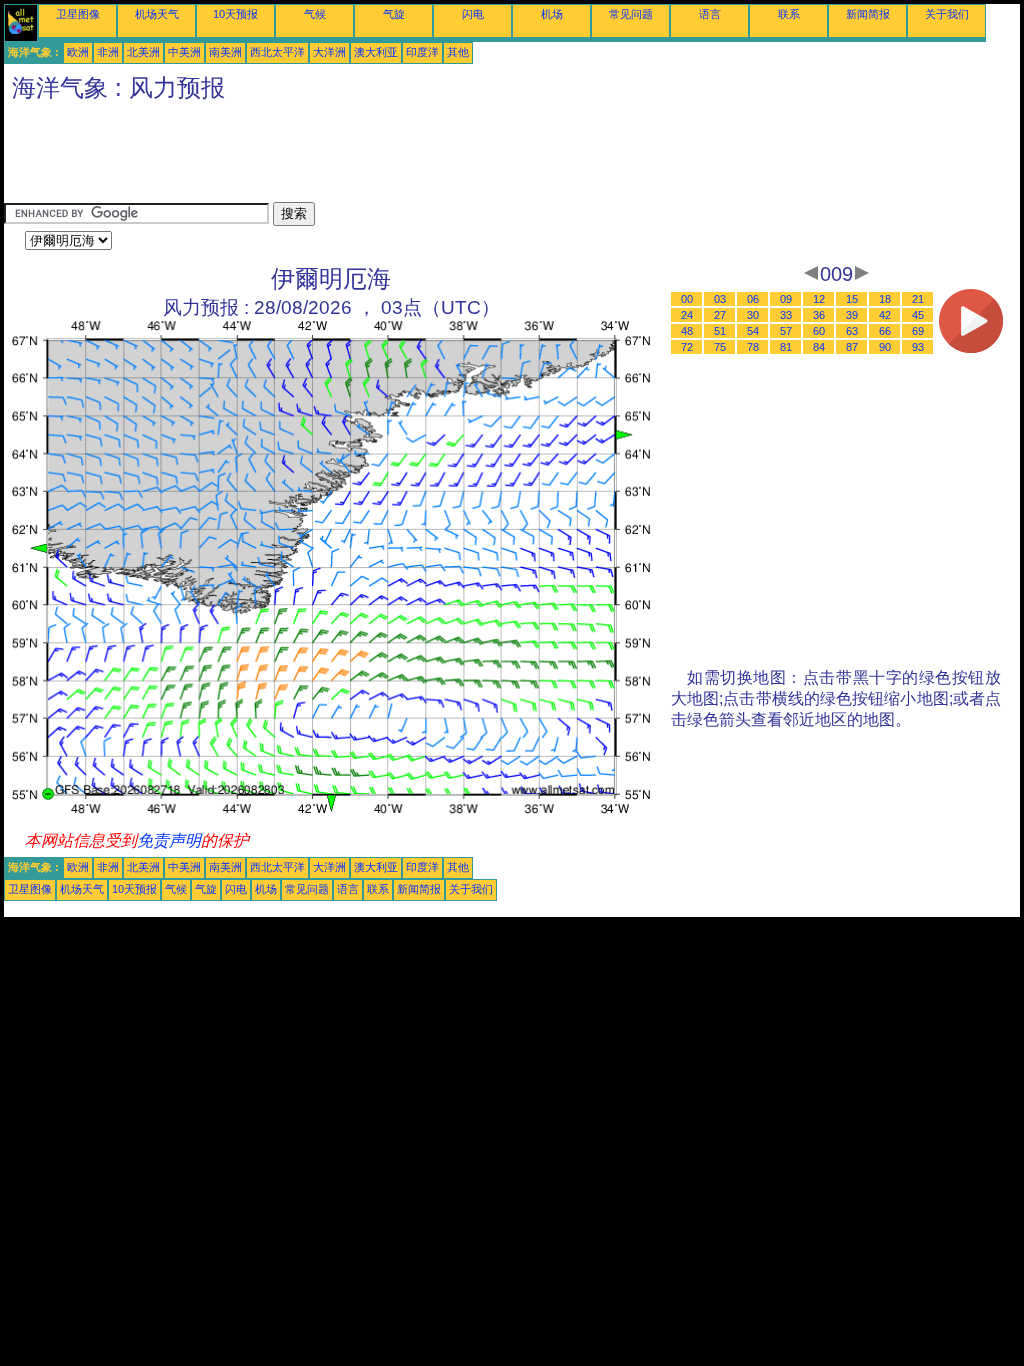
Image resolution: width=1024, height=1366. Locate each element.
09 (786, 299)
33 (786, 315)
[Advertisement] (368, 157)
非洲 (108, 52)
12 (819, 299)
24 (687, 315)
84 (819, 347)
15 (852, 299)
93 (918, 347)
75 (720, 347)
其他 (458, 52)
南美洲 (225, 52)
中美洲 (184, 52)
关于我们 (947, 14)
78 (753, 347)
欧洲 (78, 52)
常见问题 (631, 14)
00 (687, 299)
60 (819, 331)
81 (786, 347)
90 (885, 347)
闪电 (473, 14)
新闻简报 (868, 14)
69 (918, 331)
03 (720, 299)
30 (753, 315)
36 (819, 315)
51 (720, 331)
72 (687, 347)
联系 (789, 14)
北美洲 (143, 52)
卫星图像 (78, 14)
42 (885, 315)
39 (852, 315)
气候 (315, 14)
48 (687, 331)
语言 (710, 14)
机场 (552, 14)
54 (753, 331)
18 (885, 299)
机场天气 (157, 14)
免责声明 (169, 840)
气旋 (394, 14)
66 (885, 331)
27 (720, 315)
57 (786, 331)
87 (852, 347)
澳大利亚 (376, 52)
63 (852, 331)
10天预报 (235, 14)
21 (918, 299)
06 (753, 299)
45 (918, 315)
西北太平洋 (277, 52)
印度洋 (422, 52)
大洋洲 (329, 52)
